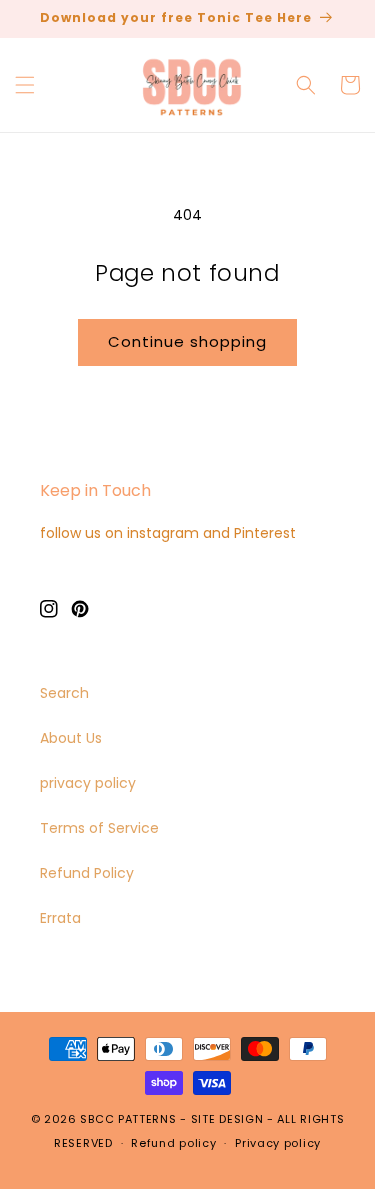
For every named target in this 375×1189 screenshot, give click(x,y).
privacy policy (88, 783)
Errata (60, 918)
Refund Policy (87, 873)
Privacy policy (278, 1143)
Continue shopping (187, 341)
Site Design (227, 1119)
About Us (71, 738)
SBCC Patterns (128, 1119)
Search (64, 693)
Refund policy (173, 1143)
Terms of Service (99, 828)
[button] (25, 85)
